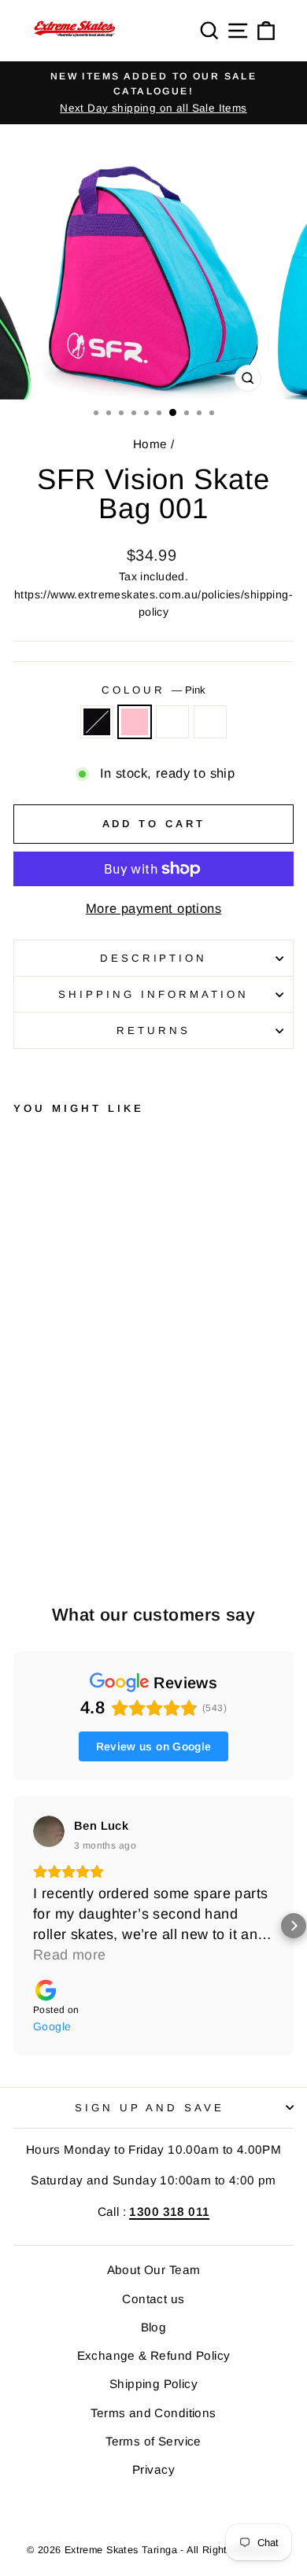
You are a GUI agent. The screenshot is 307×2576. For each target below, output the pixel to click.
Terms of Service (153, 2441)
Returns (153, 1030)
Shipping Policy (153, 2384)
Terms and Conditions (153, 2413)
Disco (172, 722)
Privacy (153, 2469)
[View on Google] (49, 1831)
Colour (153, 690)
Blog (154, 2327)
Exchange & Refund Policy (154, 2355)
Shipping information (153, 994)
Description (154, 958)
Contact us (153, 2299)
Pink (135, 722)
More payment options (153, 909)
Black (97, 722)
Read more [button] (70, 1955)
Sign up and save (150, 2108)
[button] (13, 1926)
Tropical (210, 722)
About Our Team (154, 2270)
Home (150, 444)
